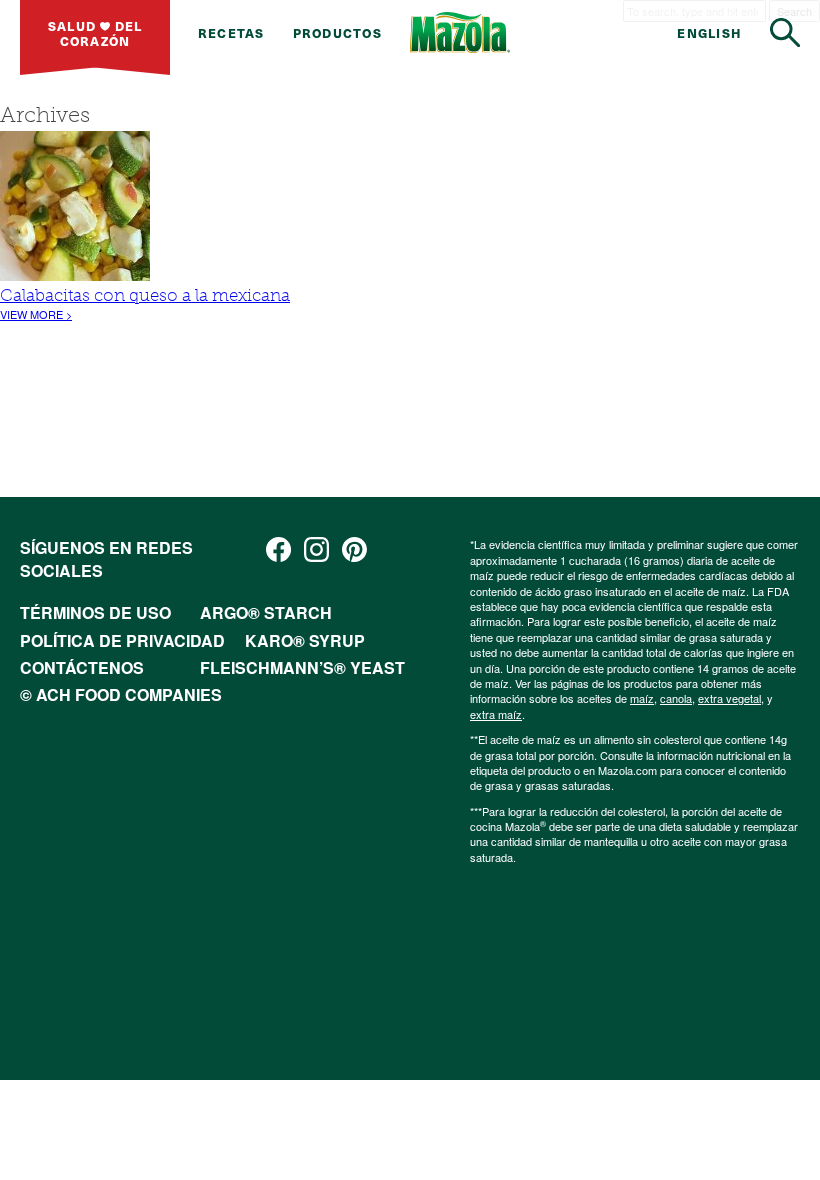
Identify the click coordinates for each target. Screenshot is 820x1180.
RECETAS (231, 32)
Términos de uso (95, 612)
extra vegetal (729, 698)
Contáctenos (82, 667)
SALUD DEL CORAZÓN (95, 33)
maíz (642, 698)
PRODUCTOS (337, 32)
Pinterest (354, 549)
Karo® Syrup (305, 640)
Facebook (278, 549)
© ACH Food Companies (121, 694)
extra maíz (496, 714)
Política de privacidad (122, 640)
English (709, 32)
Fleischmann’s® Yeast (302, 667)
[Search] (785, 32)
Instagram (316, 549)
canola (676, 698)
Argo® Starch (266, 612)
